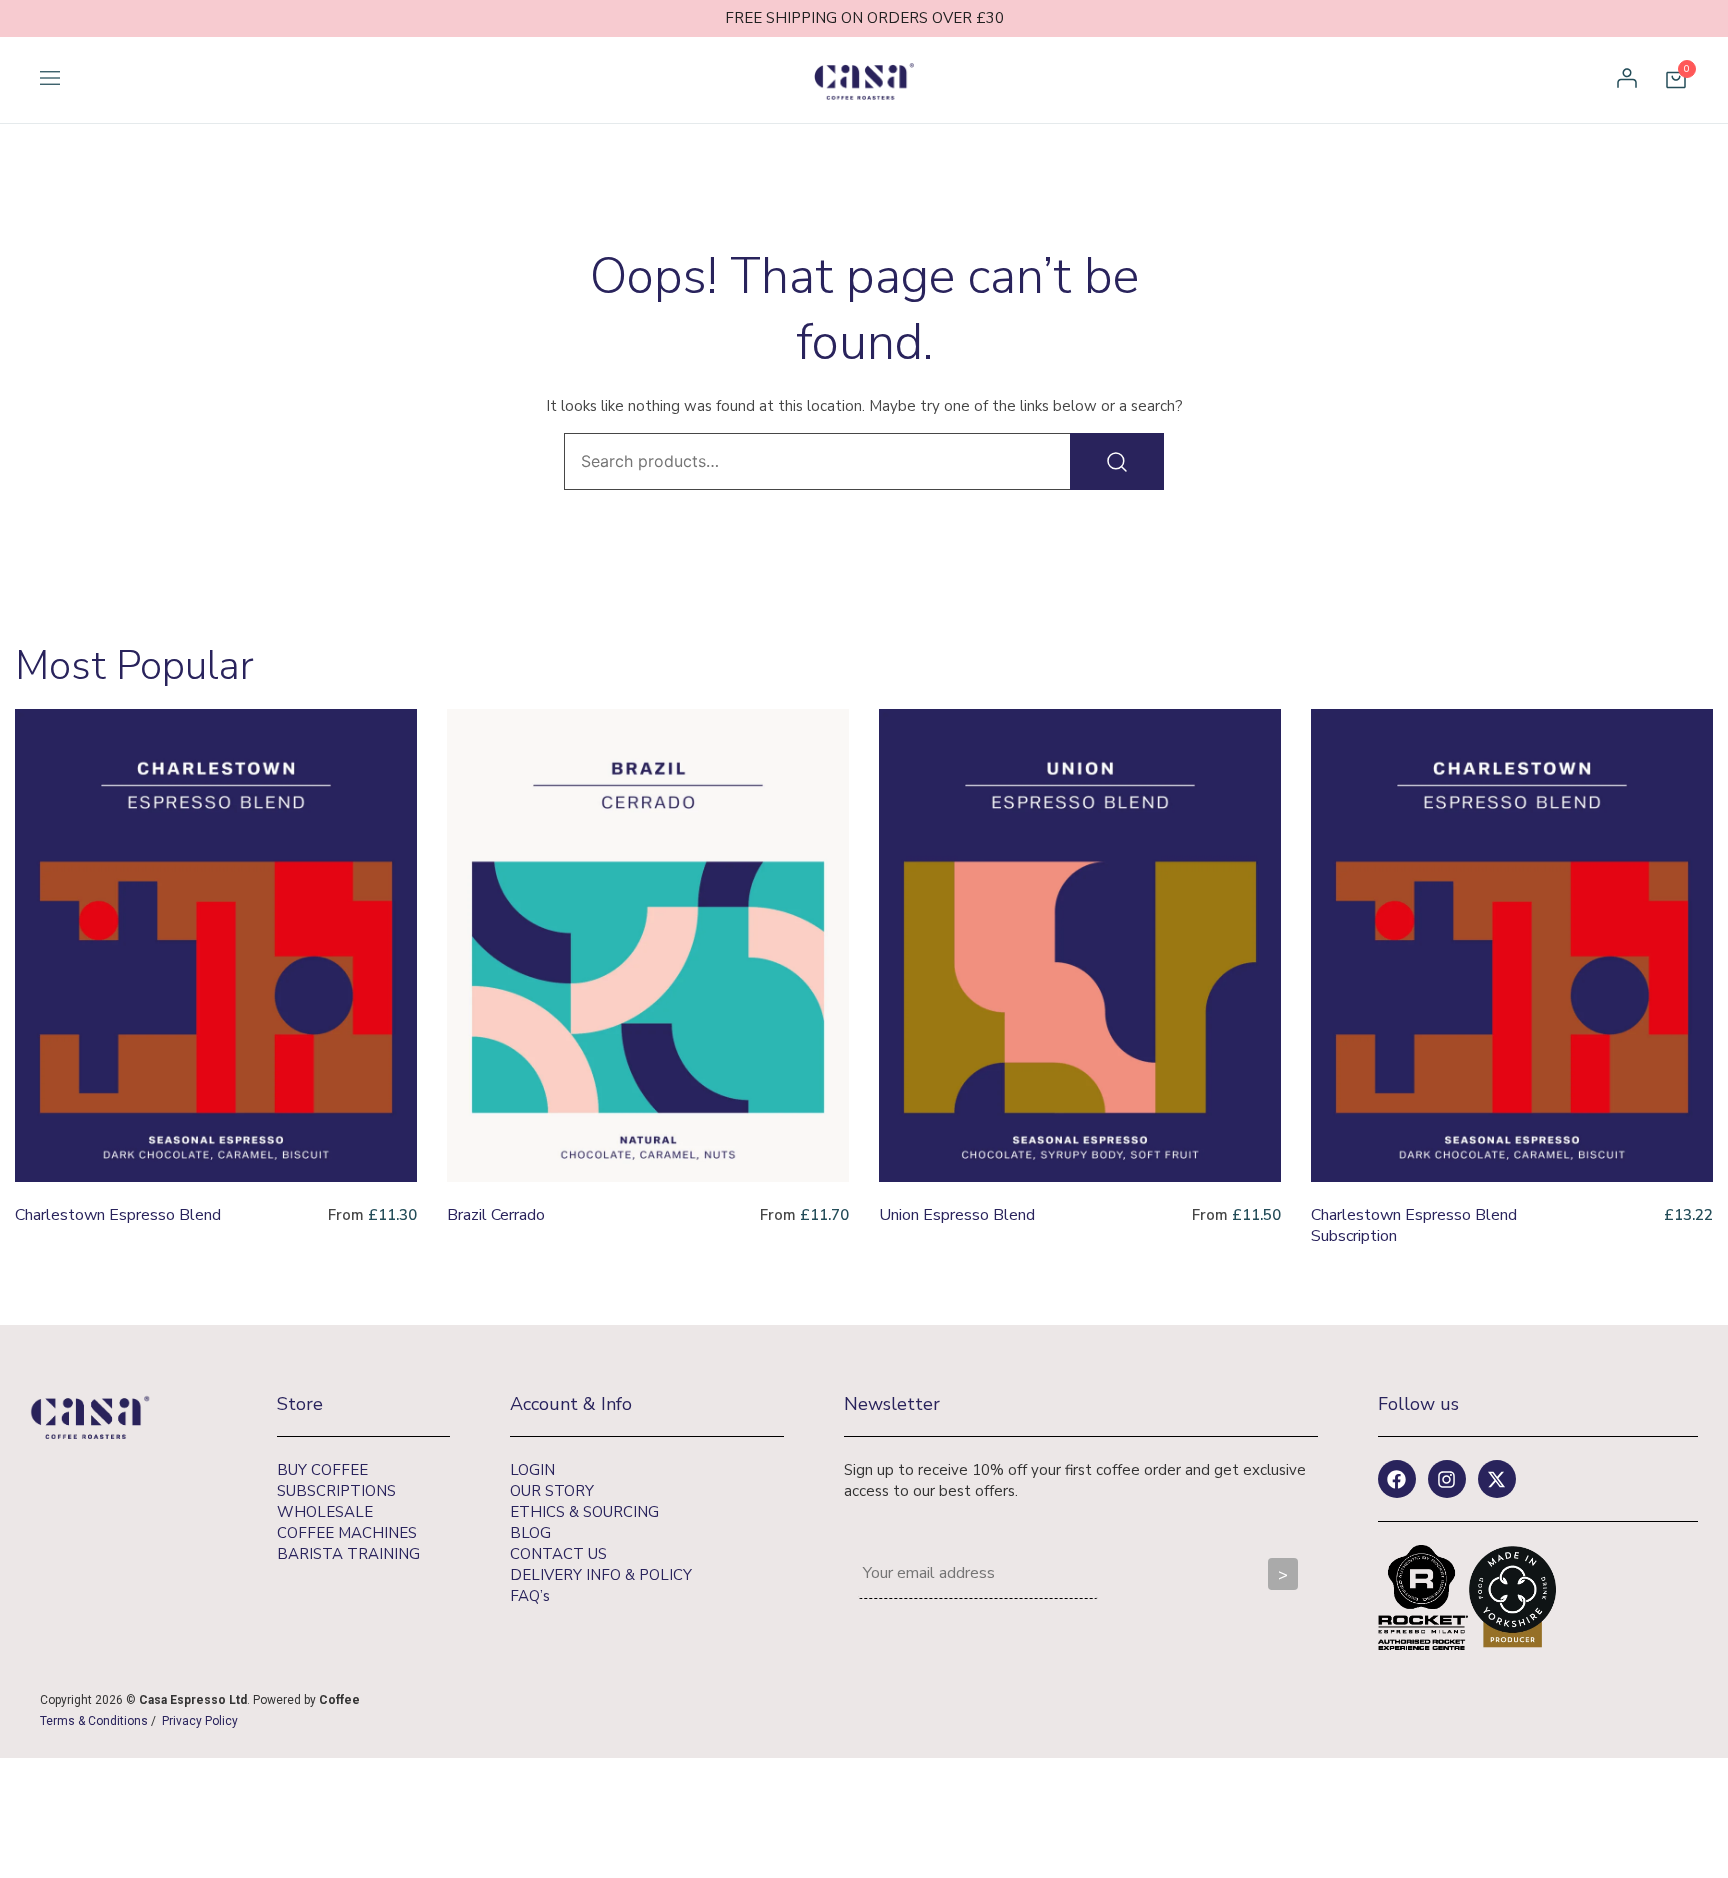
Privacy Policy (200, 1721)
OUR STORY (552, 1491)
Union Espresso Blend (957, 1215)
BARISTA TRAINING (348, 1554)
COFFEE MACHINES (347, 1533)
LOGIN (532, 1470)
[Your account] (1627, 80)
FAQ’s (530, 1596)
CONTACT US (558, 1554)
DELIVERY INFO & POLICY (601, 1575)
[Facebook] (1397, 1479)
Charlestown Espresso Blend (118, 1215)
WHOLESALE (325, 1512)
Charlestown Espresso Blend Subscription (1414, 1225)
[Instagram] (1447, 1479)
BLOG (530, 1533)
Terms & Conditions (94, 1721)
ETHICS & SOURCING (584, 1512)
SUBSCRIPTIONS (336, 1491)
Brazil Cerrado (496, 1215)
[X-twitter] (1497, 1479)
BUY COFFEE (322, 1470)
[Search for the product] (1117, 461)
